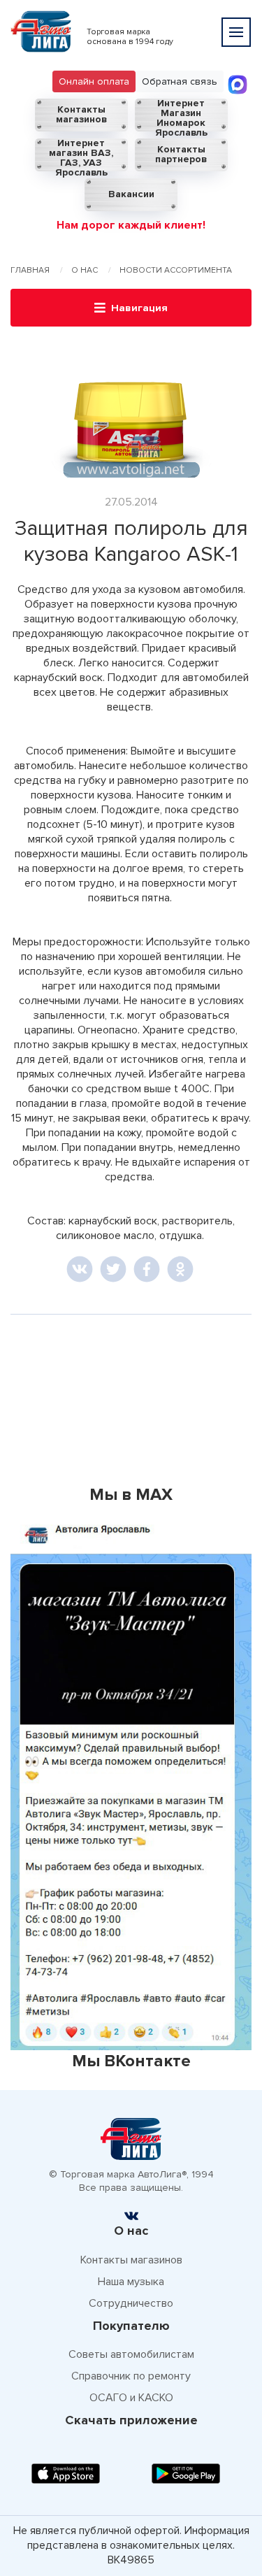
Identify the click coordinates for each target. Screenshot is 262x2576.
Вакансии (131, 194)
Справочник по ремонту (131, 2376)
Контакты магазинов (81, 114)
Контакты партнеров (181, 154)
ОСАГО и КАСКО (131, 2398)
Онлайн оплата (94, 81)
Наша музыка (131, 2282)
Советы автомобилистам (131, 2354)
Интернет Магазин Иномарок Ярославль (181, 115)
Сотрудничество (131, 2303)
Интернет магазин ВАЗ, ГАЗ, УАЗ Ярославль (81, 155)
